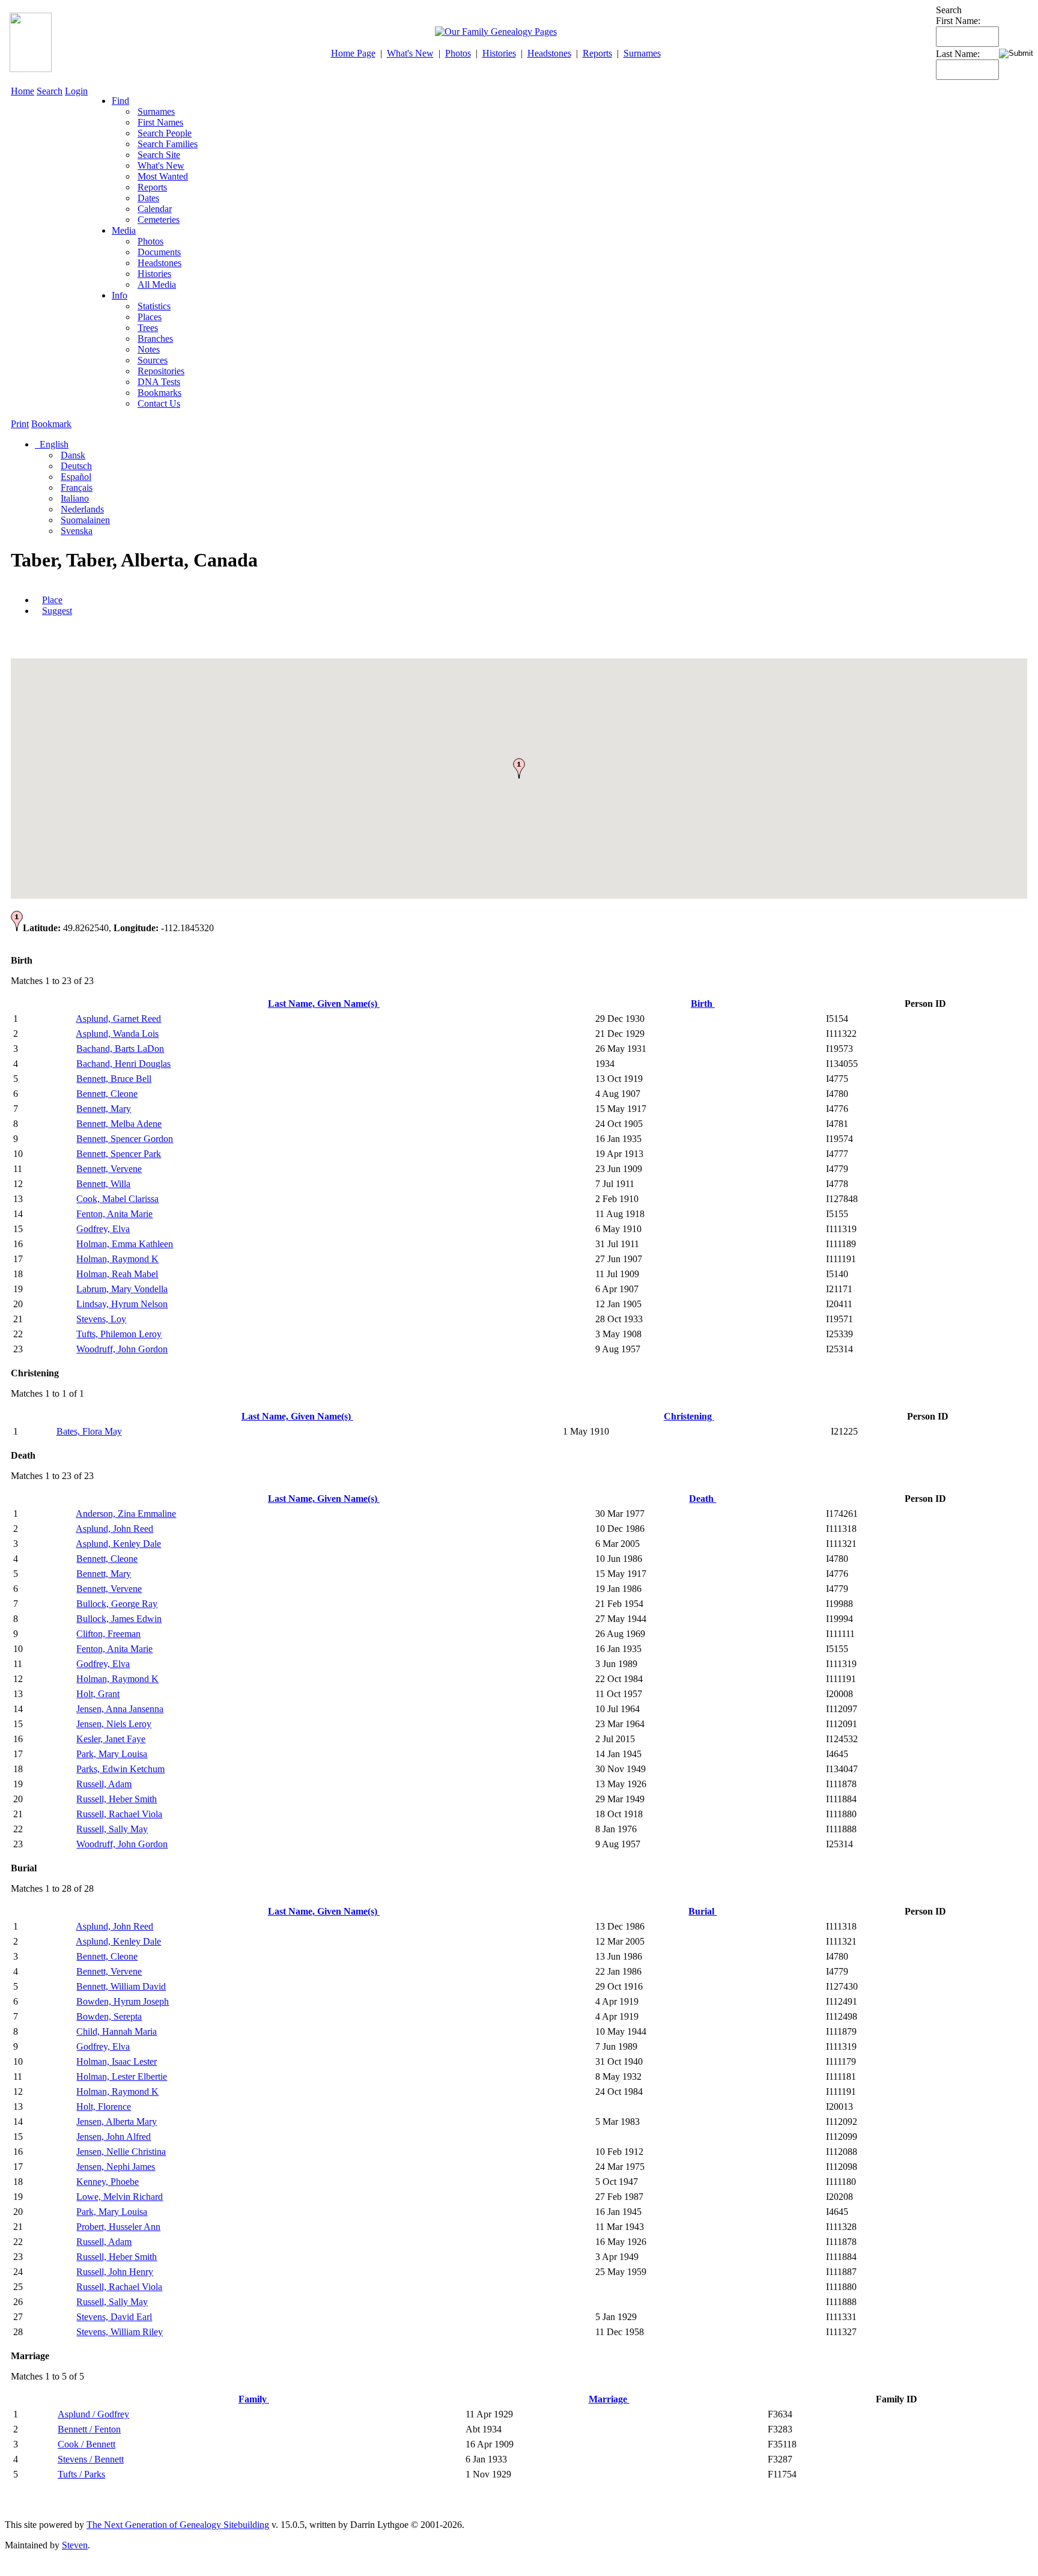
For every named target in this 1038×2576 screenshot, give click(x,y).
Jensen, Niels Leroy (114, 1724)
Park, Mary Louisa (112, 1754)
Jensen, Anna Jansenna (120, 1709)
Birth (703, 1004)
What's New (410, 53)
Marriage (609, 2399)
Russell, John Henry (115, 2272)
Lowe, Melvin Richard (120, 2197)
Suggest (57, 611)
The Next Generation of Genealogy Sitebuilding (178, 2525)
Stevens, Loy (101, 1319)
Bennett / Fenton (89, 2429)
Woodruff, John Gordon (122, 1349)
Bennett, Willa (103, 1184)
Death (703, 1499)
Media (124, 230)
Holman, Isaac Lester (117, 2061)
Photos (458, 53)
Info (120, 295)
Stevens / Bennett (91, 2459)
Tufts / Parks (81, 2474)
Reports (597, 53)
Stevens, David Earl (114, 2317)
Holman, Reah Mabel (117, 1274)
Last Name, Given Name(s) (324, 1004)
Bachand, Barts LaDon (120, 1049)
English (53, 444)
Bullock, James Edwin (119, 1619)
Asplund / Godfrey (93, 2414)
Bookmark (51, 424)
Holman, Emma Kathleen (125, 1244)
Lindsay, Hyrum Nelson (122, 1304)
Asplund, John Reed (114, 1529)
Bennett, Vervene (109, 1169)
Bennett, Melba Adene (119, 1124)
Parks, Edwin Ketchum (120, 1769)
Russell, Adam (104, 1784)
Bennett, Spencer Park (119, 1154)
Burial (703, 1911)
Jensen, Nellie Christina (121, 2152)
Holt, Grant (98, 1694)
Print (20, 424)
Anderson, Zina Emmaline (126, 1514)
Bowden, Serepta (109, 2016)
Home (23, 91)
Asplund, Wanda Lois (117, 1034)
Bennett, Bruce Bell (114, 1079)
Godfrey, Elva (103, 1229)
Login (76, 91)
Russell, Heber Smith (117, 1799)
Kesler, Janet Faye (111, 1739)
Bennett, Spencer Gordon (125, 1139)
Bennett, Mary (104, 1109)
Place (52, 600)
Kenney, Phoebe (108, 2182)
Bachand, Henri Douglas (123, 1064)
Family (254, 2399)
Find (120, 101)
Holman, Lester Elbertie (122, 2076)
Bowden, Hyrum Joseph (123, 2001)
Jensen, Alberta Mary (117, 2122)
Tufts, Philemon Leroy (119, 1334)
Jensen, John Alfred (114, 2137)
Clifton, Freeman (108, 1634)
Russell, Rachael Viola (119, 1814)
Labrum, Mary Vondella (122, 1289)
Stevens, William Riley (120, 2332)
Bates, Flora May (89, 1431)
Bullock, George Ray (117, 1604)
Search (50, 91)
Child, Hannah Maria (117, 2031)
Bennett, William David (121, 1986)
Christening (689, 1416)
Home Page (353, 53)
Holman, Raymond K (117, 1259)
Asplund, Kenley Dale (118, 1544)
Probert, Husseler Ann (118, 2227)
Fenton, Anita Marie (114, 1214)
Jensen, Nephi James (116, 2167)
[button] (519, 768)
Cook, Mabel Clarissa (117, 1199)
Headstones (549, 53)
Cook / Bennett (86, 2444)
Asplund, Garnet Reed (118, 1019)
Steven (75, 2545)
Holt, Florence (104, 2107)
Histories (499, 53)
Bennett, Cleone (107, 1094)
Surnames (642, 53)
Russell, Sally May (112, 1829)
